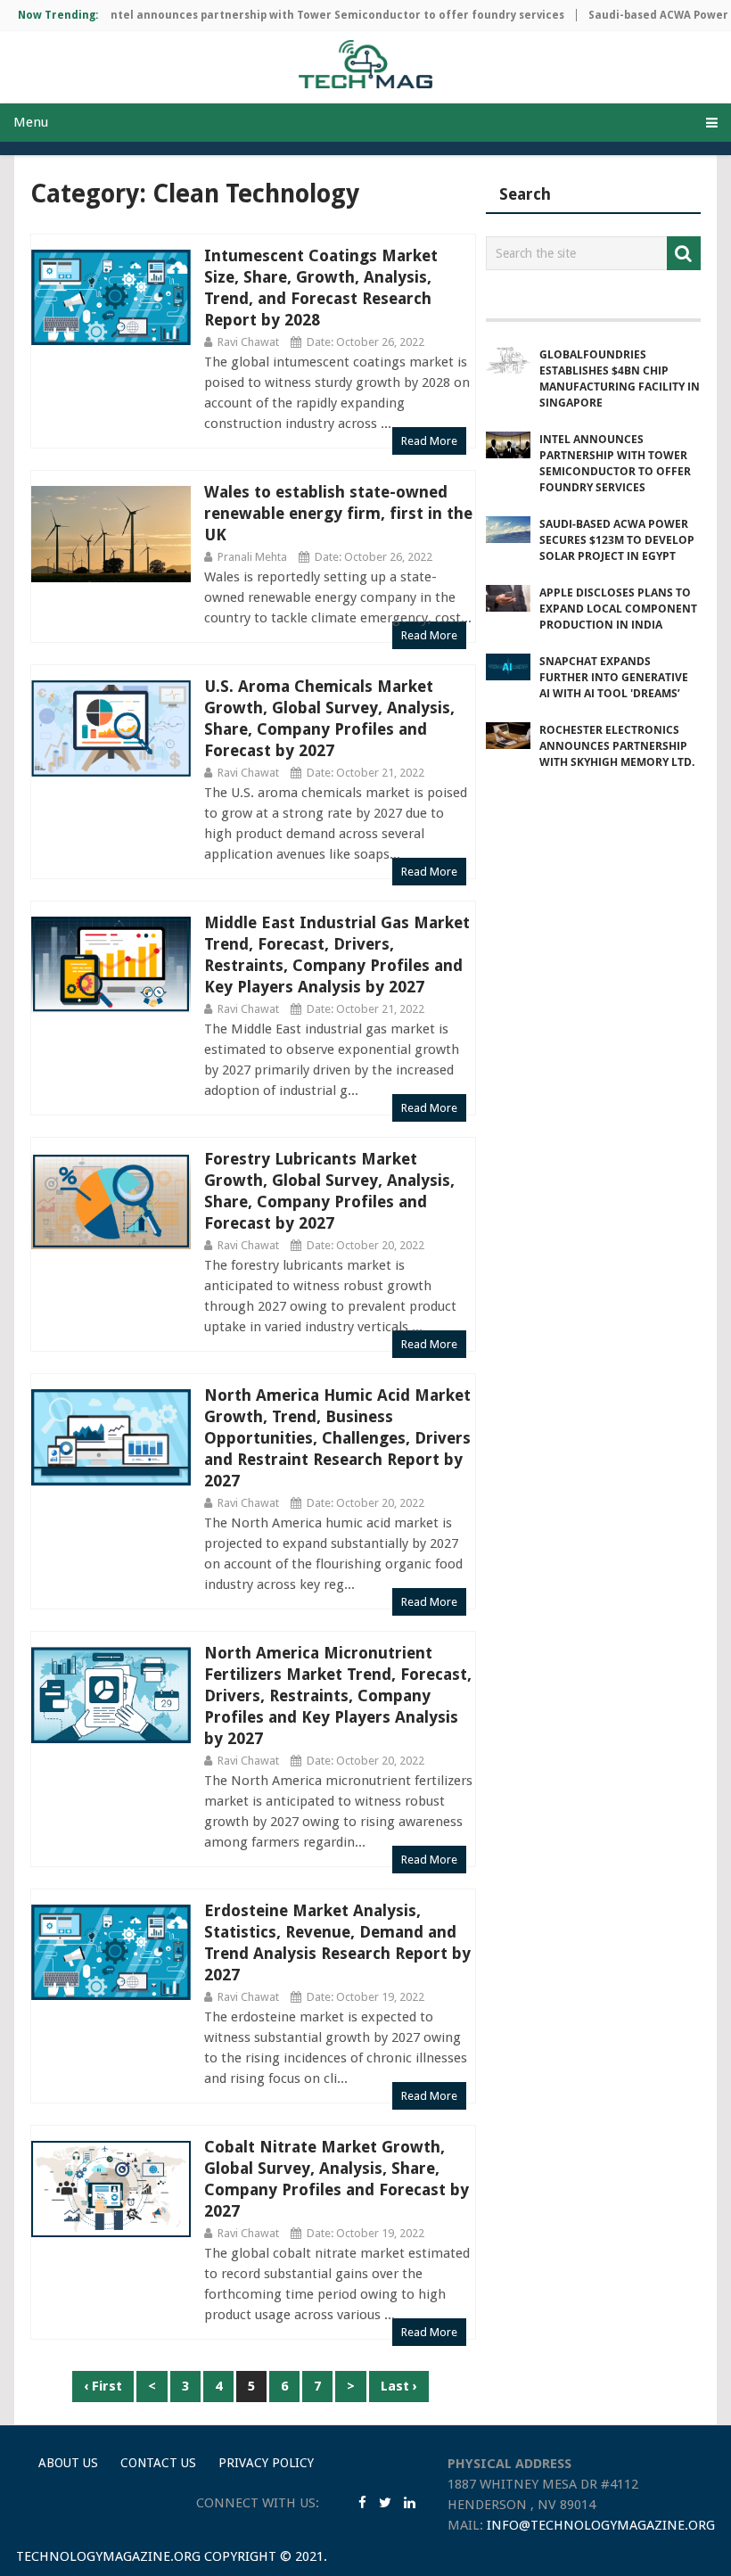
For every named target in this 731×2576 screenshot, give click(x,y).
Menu (31, 122)
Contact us (158, 2463)
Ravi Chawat (248, 342)
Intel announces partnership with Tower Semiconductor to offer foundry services (312, 15)
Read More (429, 441)
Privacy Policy (266, 2463)
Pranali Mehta (252, 557)
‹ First (103, 2386)
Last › (399, 2386)
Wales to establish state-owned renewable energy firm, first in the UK (338, 513)
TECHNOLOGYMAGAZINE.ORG (108, 2556)
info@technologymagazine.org (601, 2525)
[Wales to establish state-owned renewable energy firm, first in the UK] (111, 534)
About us (68, 2463)
